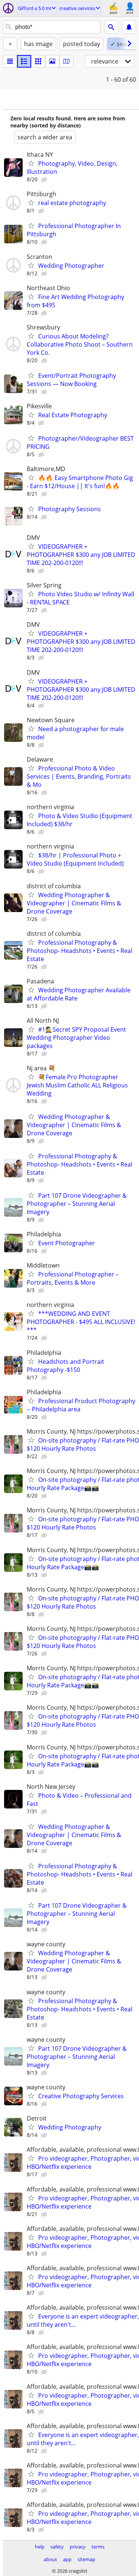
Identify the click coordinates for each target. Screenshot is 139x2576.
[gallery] (52, 61)
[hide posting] (45, 180)
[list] (10, 61)
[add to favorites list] (31, 163)
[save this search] (129, 27)
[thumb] (24, 61)
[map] (66, 61)
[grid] (38, 61)
